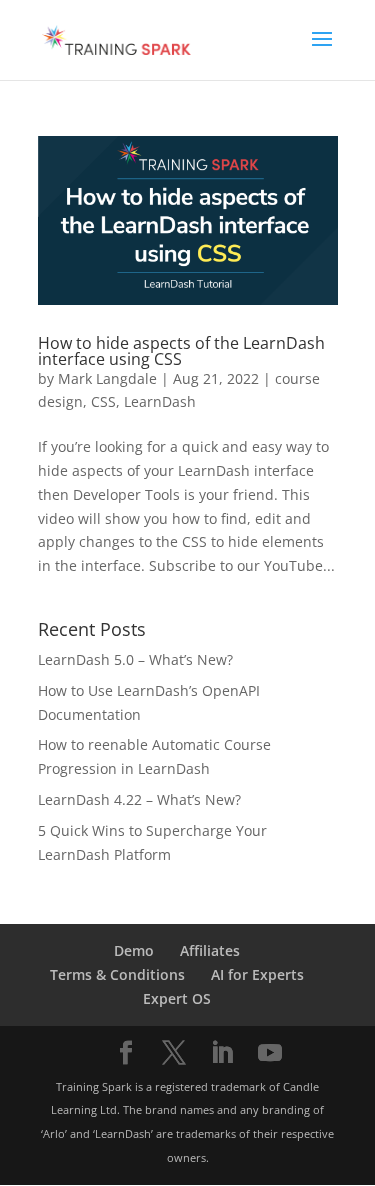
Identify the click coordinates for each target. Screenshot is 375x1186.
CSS (103, 401)
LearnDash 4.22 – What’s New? (139, 799)
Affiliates (210, 950)
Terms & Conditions (117, 974)
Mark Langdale (107, 378)
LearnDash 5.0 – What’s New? (135, 659)
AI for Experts (257, 974)
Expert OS (177, 998)
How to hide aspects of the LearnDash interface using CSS (181, 351)
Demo (134, 950)
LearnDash (160, 401)
